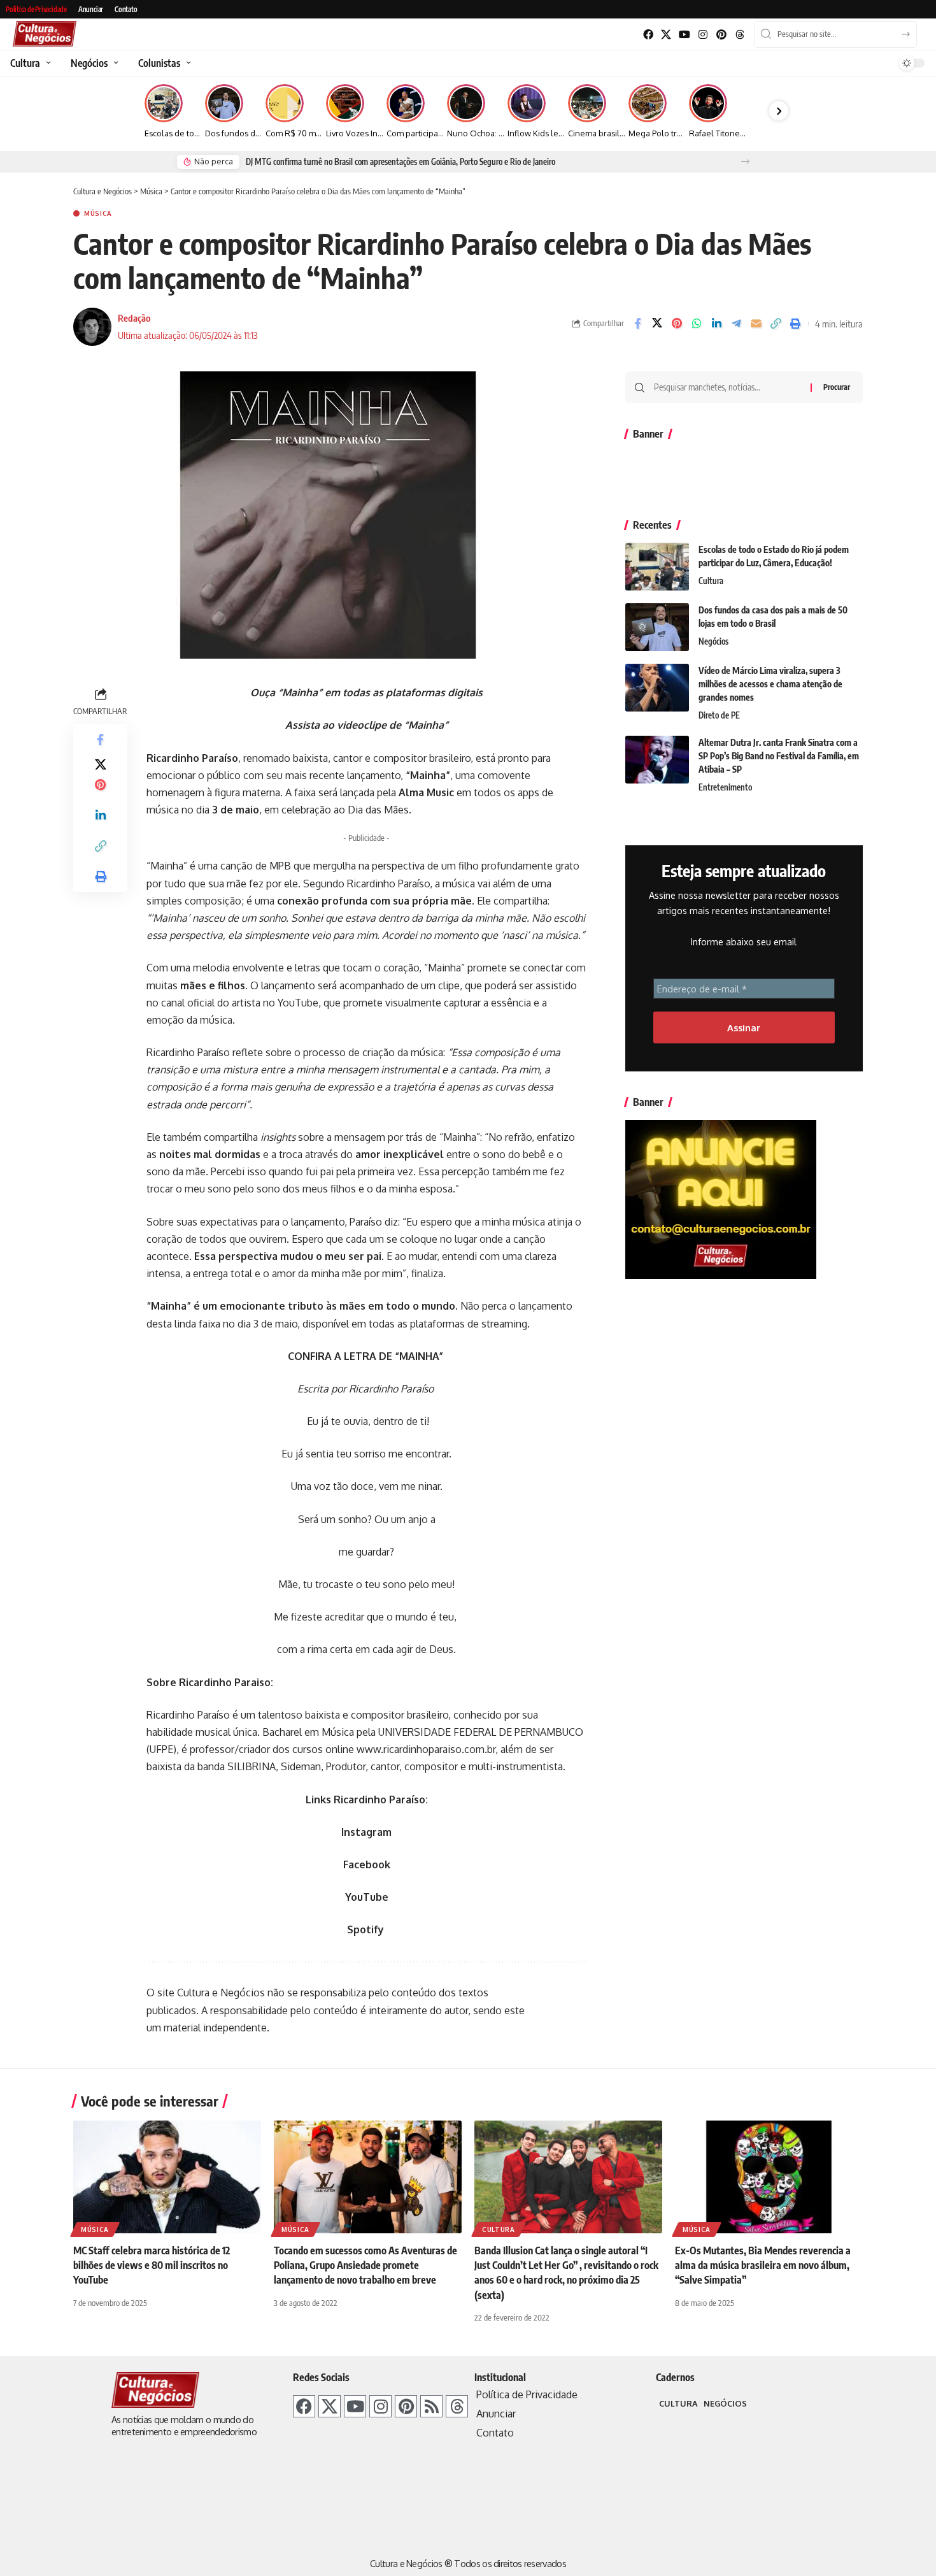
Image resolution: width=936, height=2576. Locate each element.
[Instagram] (703, 35)
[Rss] (431, 2406)
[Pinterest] (721, 35)
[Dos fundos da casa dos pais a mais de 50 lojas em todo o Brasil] (657, 627)
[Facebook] (648, 35)
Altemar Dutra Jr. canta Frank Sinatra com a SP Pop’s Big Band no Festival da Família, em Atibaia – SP (779, 756)
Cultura (711, 581)
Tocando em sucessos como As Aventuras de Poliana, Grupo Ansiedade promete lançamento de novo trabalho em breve (365, 2265)
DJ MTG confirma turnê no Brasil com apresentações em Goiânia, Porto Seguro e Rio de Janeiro (401, 162)
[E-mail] (756, 324)
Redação (134, 318)
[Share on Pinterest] (677, 324)
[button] (745, 161)
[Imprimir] (795, 324)
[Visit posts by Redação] (92, 327)
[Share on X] (657, 324)
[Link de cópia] (776, 324)
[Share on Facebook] (637, 324)
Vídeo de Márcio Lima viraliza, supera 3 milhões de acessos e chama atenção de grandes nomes (770, 684)
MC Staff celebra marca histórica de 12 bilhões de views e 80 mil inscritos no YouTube (152, 2265)
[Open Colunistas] (187, 63)
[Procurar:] (727, 387)
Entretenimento (725, 787)
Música (98, 213)
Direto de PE (719, 715)
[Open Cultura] (47, 63)
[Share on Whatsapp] (697, 324)
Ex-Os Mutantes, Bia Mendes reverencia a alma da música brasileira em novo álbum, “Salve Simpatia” (763, 2265)
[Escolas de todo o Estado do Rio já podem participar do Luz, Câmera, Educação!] (657, 567)
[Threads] (740, 35)
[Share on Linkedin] (716, 324)
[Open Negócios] (114, 63)
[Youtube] (685, 35)
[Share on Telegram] (736, 324)
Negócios (713, 641)
